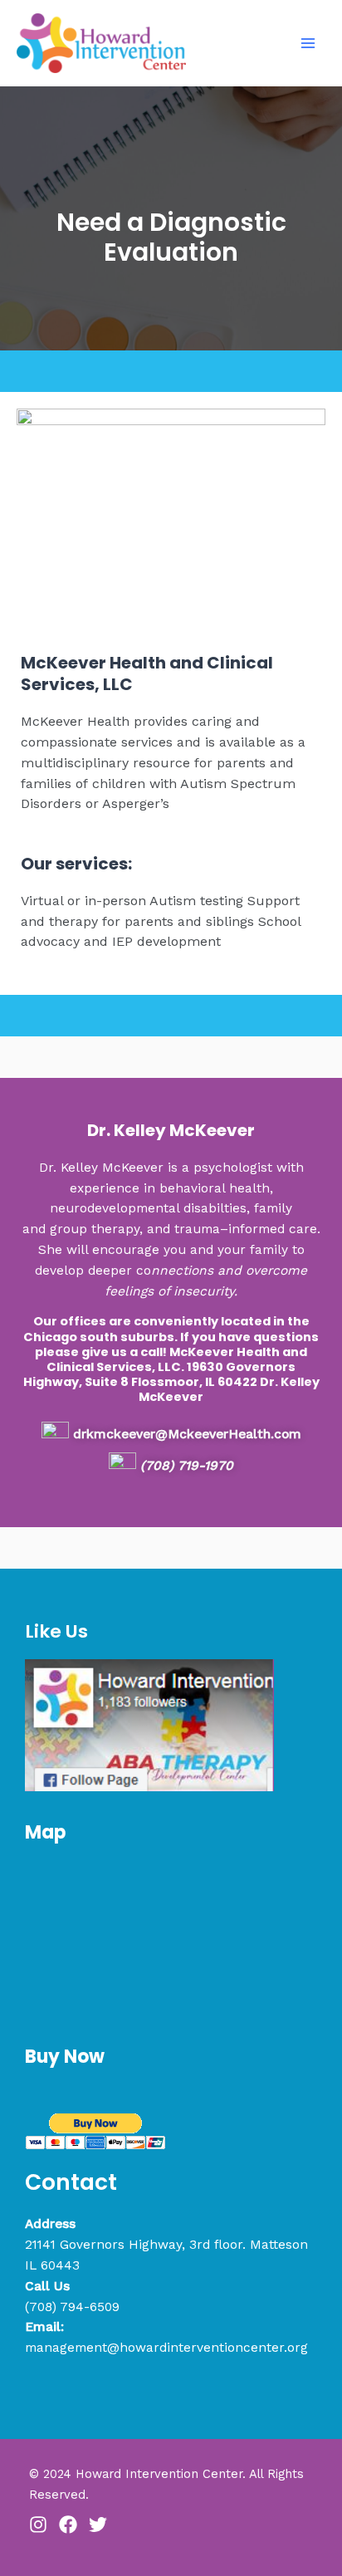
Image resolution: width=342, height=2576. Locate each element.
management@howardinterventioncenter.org (166, 2348)
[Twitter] (98, 2525)
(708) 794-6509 (72, 2307)
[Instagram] (38, 2525)
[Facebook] (68, 2525)
